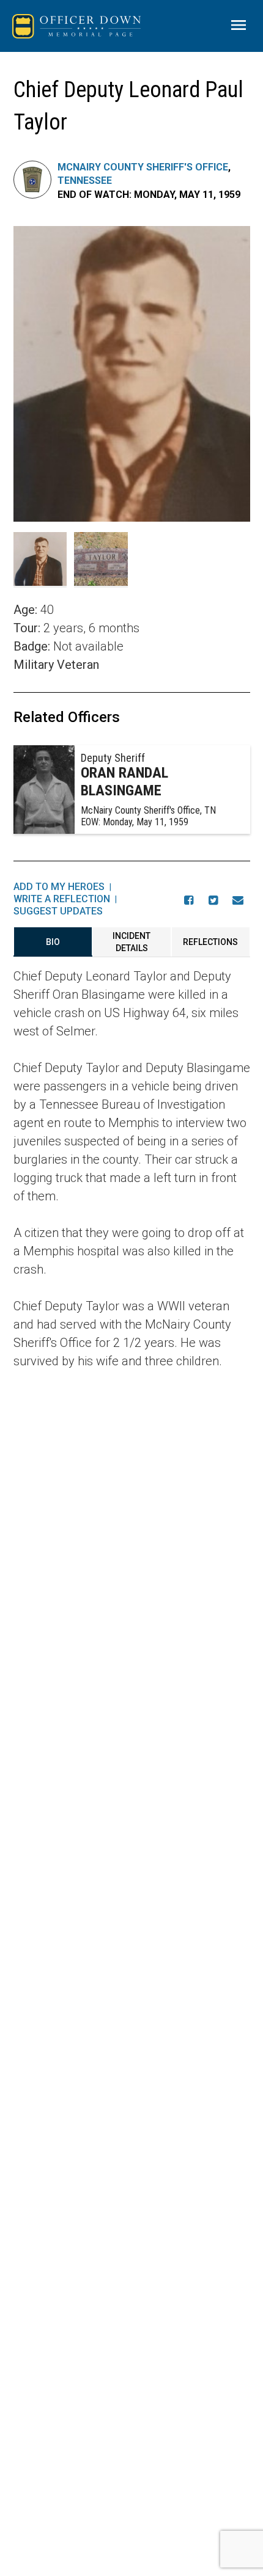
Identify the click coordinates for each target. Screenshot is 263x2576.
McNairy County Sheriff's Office (143, 167)
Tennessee (85, 181)
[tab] (53, 942)
